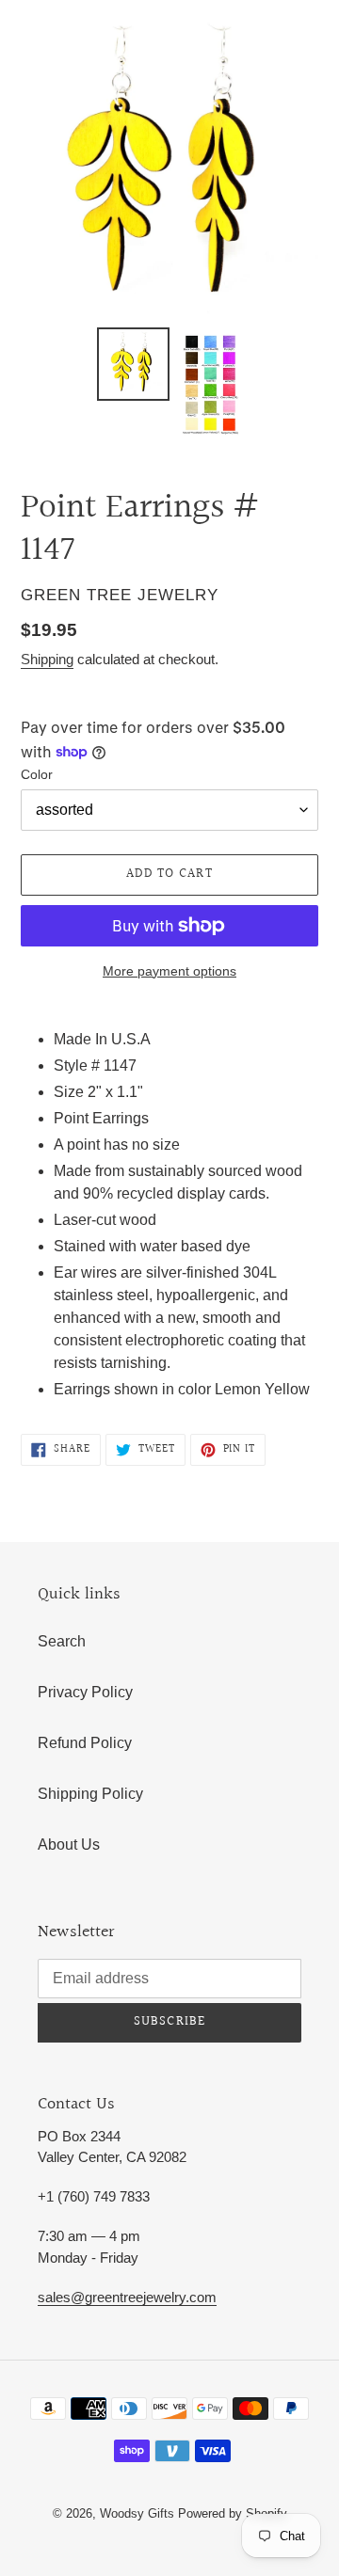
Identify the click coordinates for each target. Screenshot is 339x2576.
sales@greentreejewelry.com (127, 2297)
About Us (69, 1845)
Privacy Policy (85, 1692)
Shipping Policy (90, 1794)
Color (37, 774)
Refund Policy (85, 1743)
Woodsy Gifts (139, 2513)
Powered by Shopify (233, 2513)
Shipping (47, 659)
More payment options (169, 971)
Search (62, 1641)
